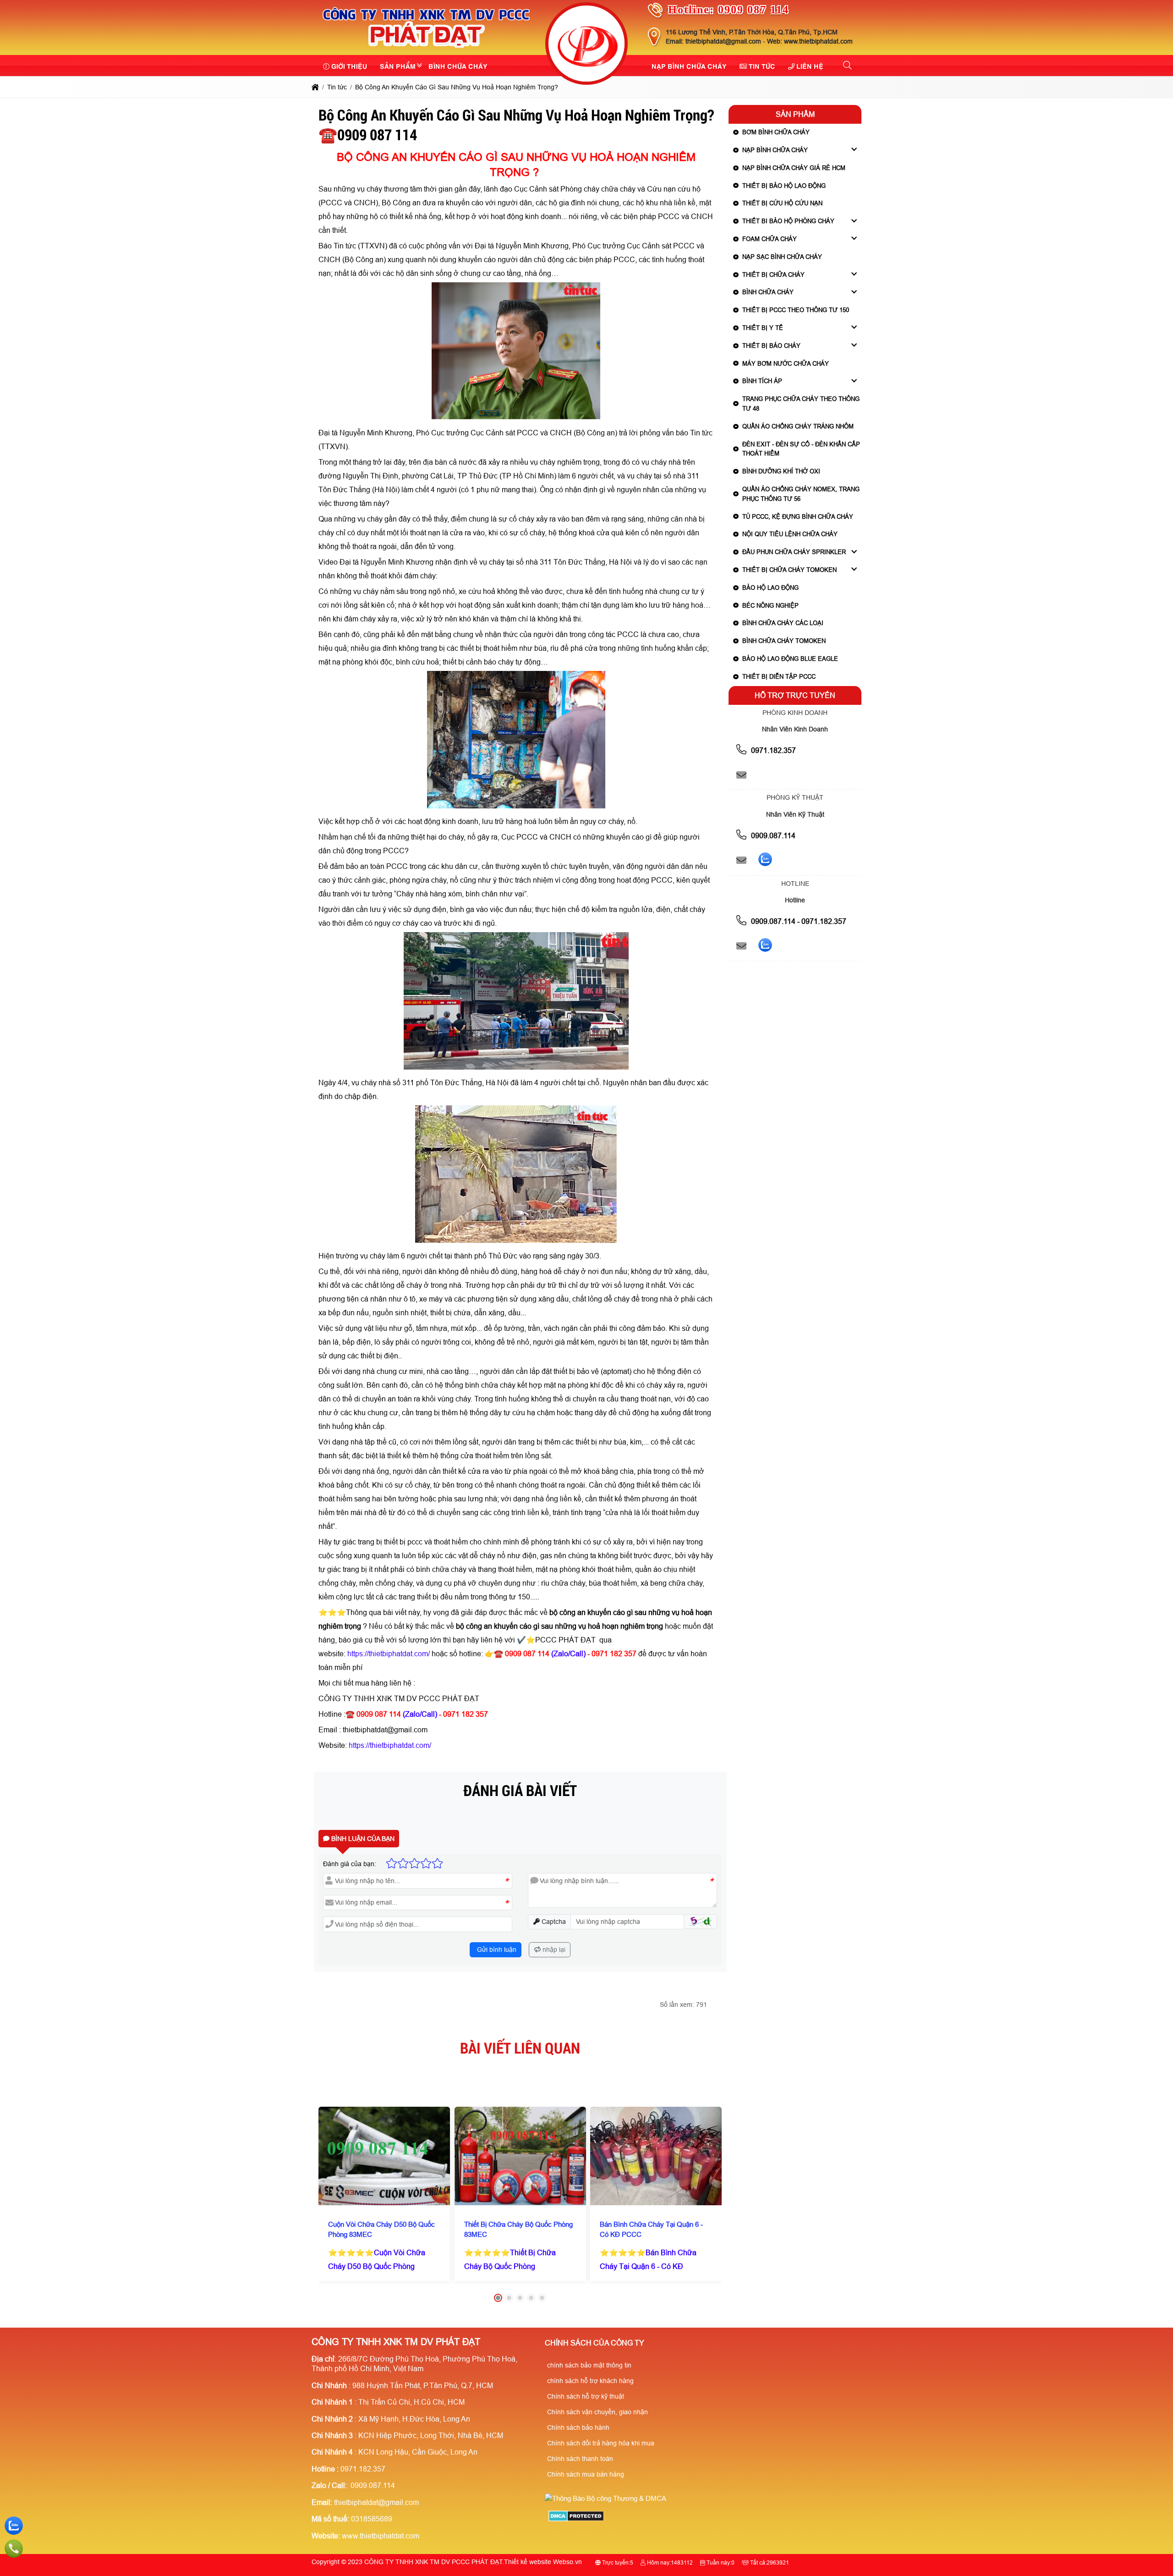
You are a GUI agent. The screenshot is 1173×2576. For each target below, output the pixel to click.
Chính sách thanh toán (580, 2459)
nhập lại (553, 1950)
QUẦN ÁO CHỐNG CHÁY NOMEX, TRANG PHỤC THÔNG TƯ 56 (801, 494)
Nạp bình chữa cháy (689, 66)
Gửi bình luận (496, 1950)
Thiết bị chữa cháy (773, 275)
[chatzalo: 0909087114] (765, 861)
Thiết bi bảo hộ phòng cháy (788, 221)
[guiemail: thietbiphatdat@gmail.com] (741, 775)
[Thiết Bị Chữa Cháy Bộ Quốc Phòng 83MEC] (520, 2156)
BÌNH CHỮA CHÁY (458, 66)
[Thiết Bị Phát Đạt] (586, 45)
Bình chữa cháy (768, 292)
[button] (848, 66)
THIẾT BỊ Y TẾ (763, 328)
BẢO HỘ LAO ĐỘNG (770, 588)
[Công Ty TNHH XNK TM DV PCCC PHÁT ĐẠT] (426, 49)
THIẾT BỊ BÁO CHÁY (771, 346)
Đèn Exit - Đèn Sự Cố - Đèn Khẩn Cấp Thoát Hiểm (801, 449)
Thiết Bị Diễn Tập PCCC (779, 677)
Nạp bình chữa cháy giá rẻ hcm (794, 168)
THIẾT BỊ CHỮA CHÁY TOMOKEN (789, 570)
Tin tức (762, 66)
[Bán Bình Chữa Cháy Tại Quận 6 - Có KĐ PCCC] (656, 2156)
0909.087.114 (772, 836)
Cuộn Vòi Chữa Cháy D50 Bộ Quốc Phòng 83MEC (381, 2229)
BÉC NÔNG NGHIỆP (770, 606)
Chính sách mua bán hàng (586, 2474)
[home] (315, 87)
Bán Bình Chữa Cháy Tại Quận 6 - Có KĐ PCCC (651, 2229)
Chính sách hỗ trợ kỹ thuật (586, 2396)
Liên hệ (810, 66)
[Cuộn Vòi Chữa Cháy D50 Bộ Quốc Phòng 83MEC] (384, 2156)
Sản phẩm (398, 66)
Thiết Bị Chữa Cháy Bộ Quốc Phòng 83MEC (518, 2229)
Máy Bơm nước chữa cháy (786, 364)
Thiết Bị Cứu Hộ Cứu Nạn (782, 203)
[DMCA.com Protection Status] (576, 2519)
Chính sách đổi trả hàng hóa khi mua (601, 2443)
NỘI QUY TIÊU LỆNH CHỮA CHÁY (790, 534)
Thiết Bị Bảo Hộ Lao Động (784, 186)
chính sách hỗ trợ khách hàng (590, 2381)
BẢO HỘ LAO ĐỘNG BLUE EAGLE (790, 659)
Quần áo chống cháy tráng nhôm (798, 426)
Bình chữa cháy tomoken (784, 641)
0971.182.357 (773, 750)
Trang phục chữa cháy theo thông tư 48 (801, 404)
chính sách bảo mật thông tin (589, 2365)
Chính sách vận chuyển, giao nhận (597, 2412)
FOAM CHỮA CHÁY (770, 239)
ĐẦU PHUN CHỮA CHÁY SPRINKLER (794, 552)
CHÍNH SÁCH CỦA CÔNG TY (595, 2343)
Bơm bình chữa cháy (776, 132)
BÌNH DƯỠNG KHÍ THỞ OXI (781, 471)
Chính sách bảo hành (578, 2428)
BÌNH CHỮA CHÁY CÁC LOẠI (783, 623)
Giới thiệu (349, 66)
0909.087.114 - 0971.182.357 (798, 921)
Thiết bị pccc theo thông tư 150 (796, 310)
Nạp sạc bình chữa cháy (782, 257)
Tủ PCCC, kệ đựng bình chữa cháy (798, 517)
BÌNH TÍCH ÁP (762, 381)
